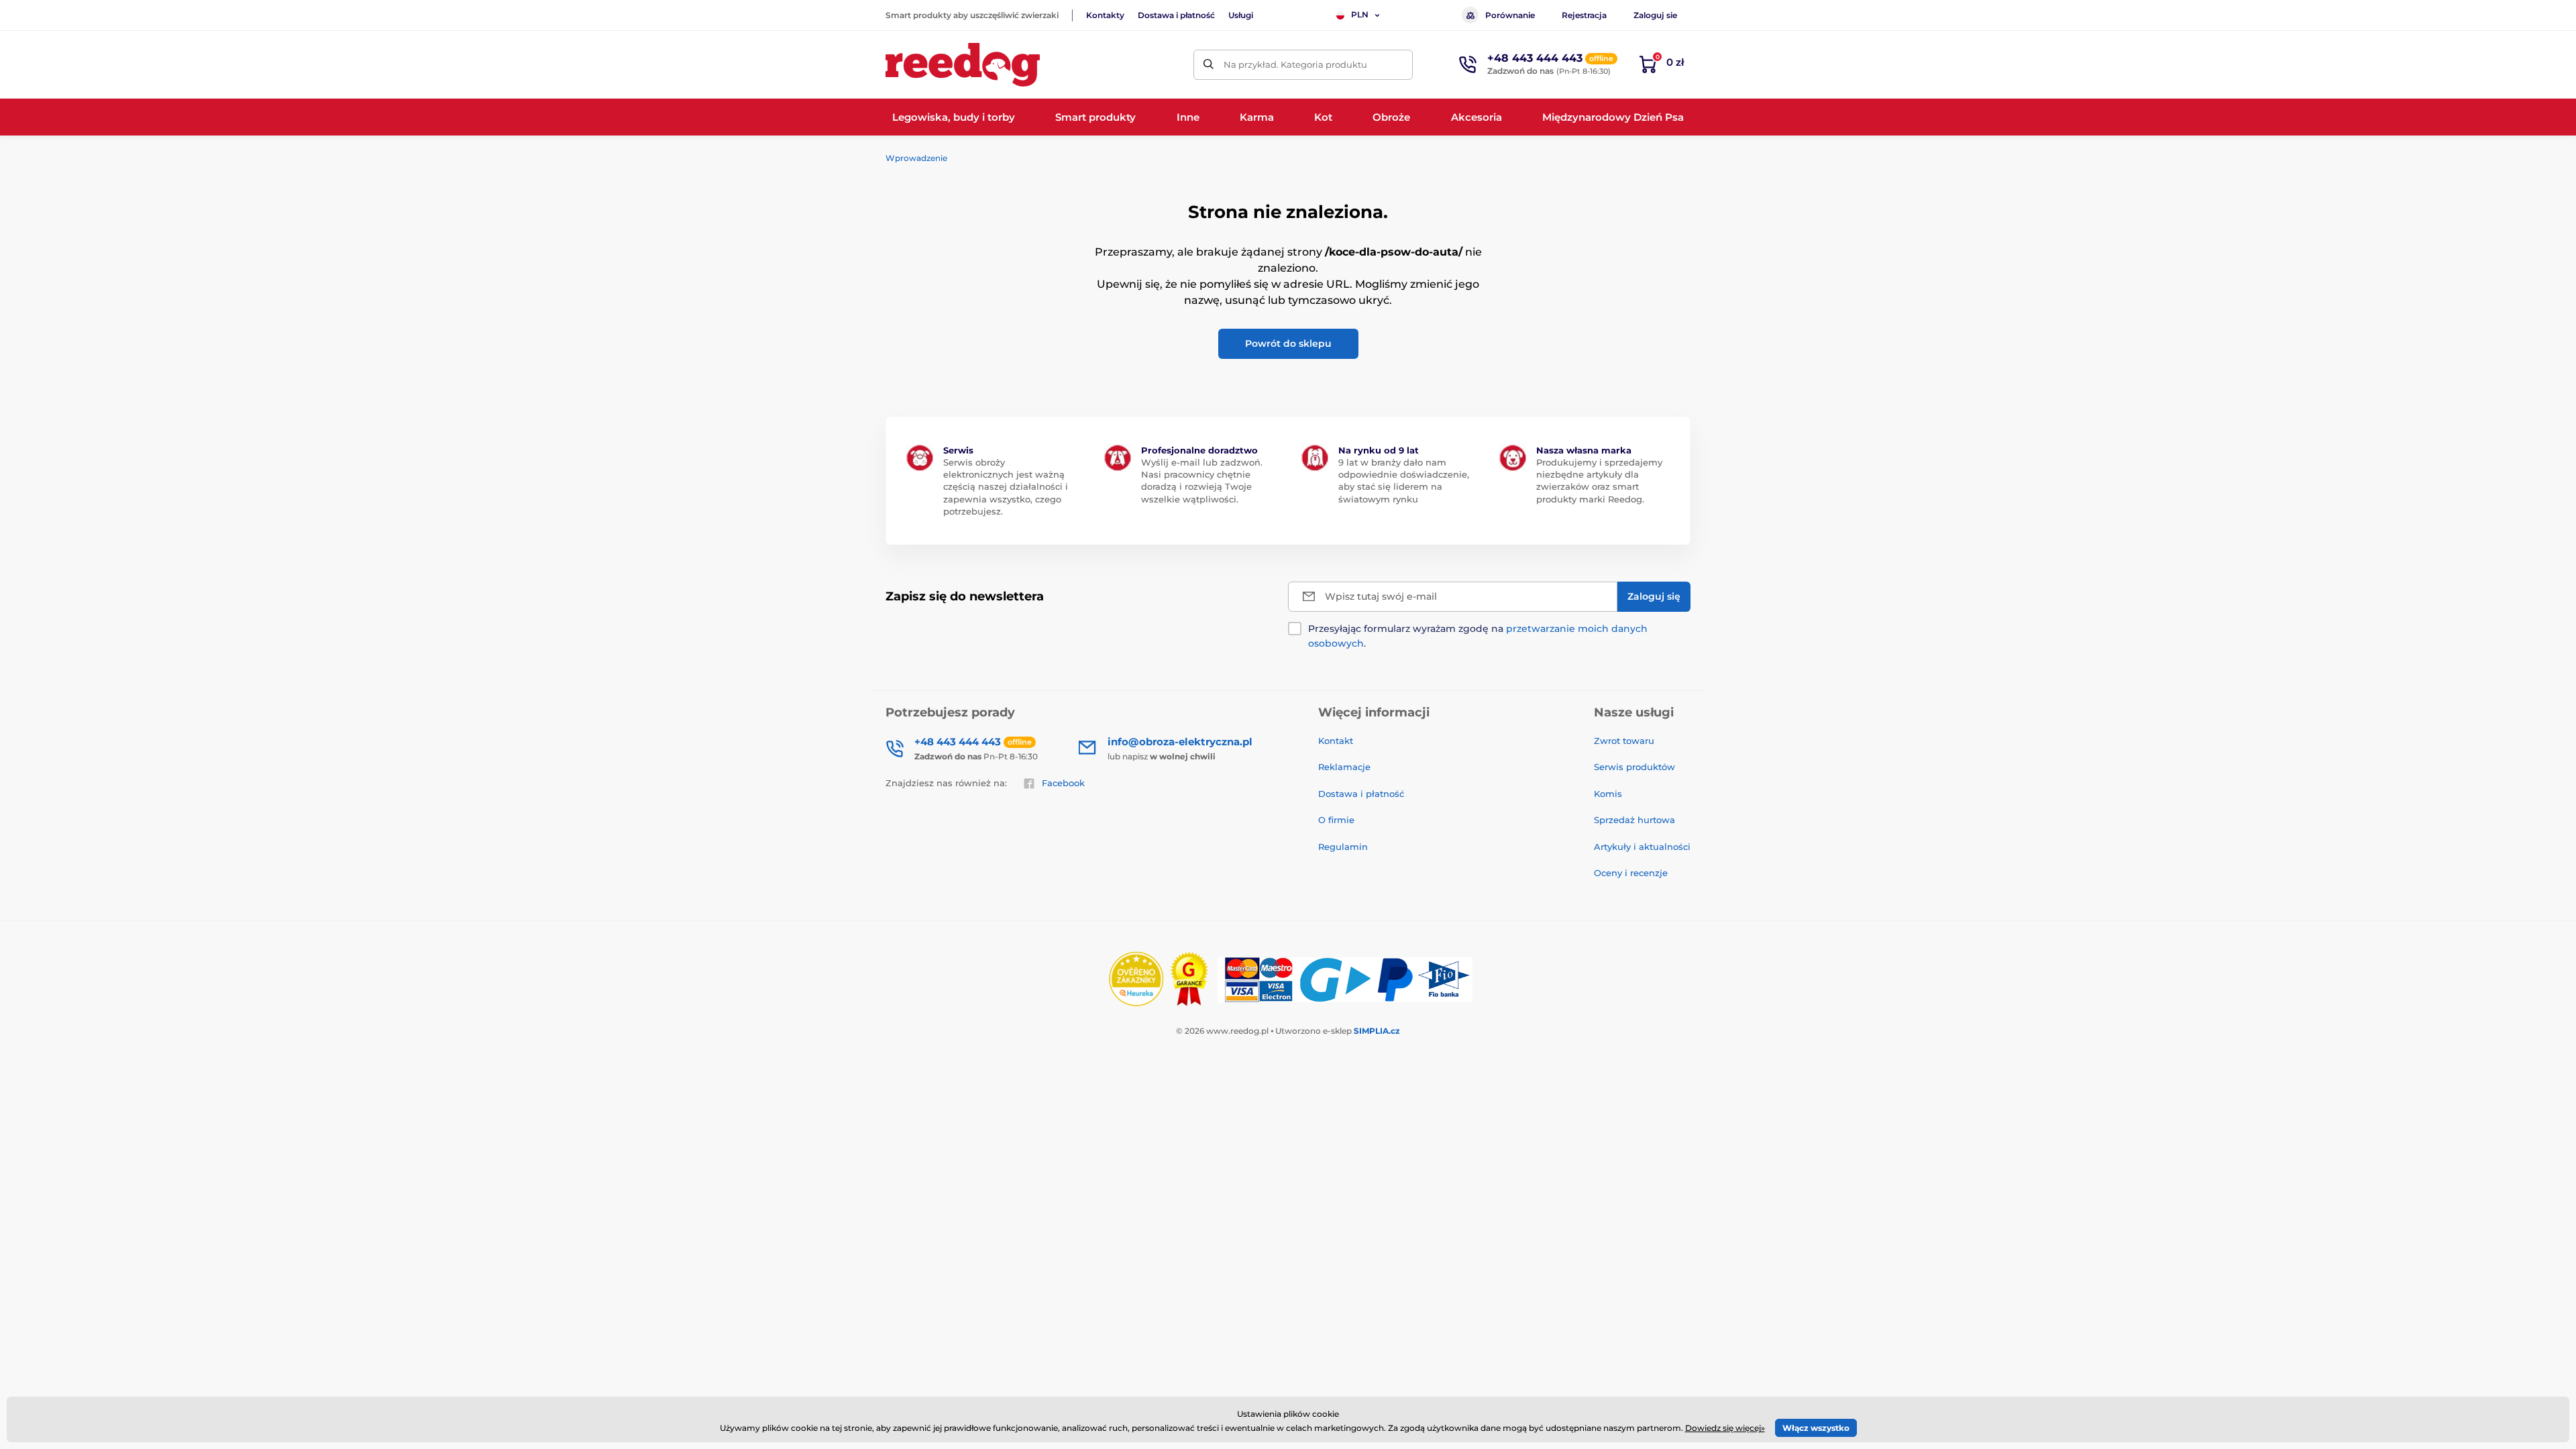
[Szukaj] (1209, 65)
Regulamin (1343, 847)
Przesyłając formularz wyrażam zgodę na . (1478, 636)
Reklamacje (1344, 767)
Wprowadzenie (916, 158)
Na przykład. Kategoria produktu (1295, 64)
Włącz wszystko (1816, 1428)
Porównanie (1510, 15)
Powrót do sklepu (1288, 343)
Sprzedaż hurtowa (1634, 820)
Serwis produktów (1634, 767)
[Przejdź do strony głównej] (963, 65)
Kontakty (1105, 15)
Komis (1608, 794)
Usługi (1241, 15)
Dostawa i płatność (1176, 15)
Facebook (1063, 783)
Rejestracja (1584, 15)
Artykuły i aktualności (1642, 847)
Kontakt (1336, 741)
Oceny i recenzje (1631, 873)
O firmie (1336, 820)
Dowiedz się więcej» (1725, 1428)
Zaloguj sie (1655, 15)
